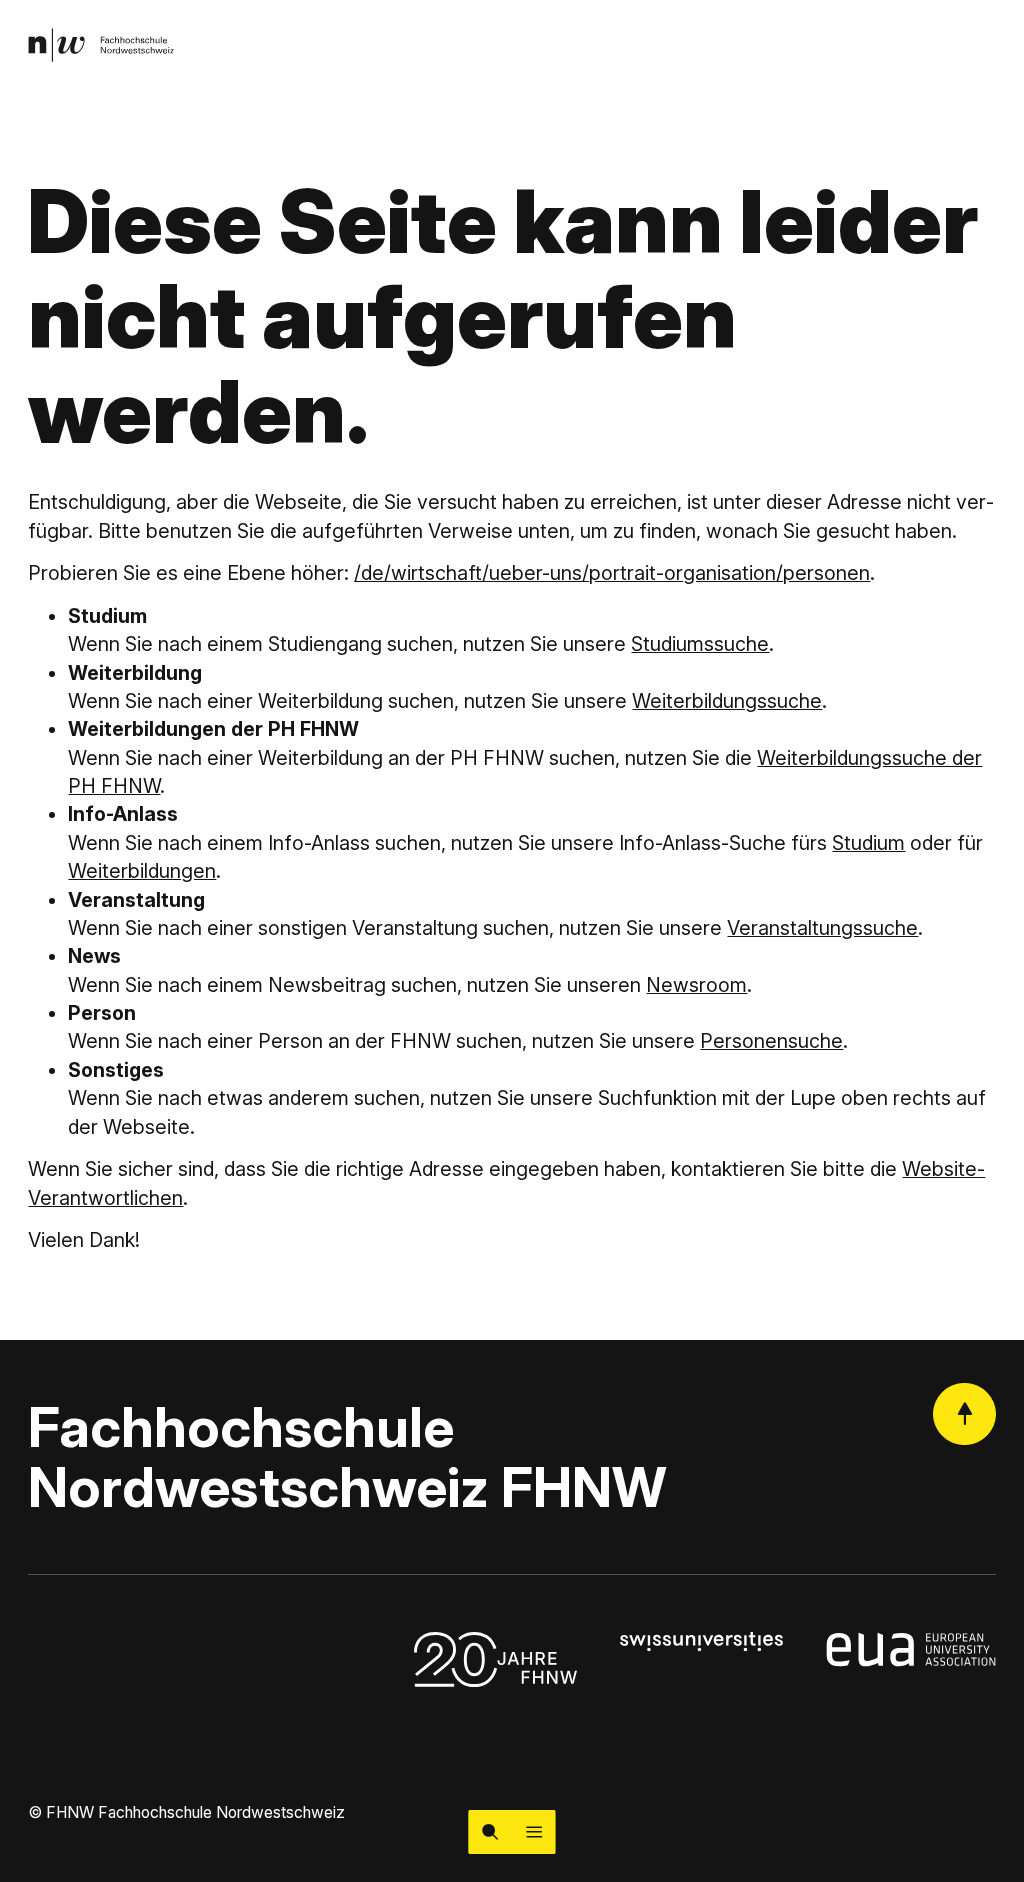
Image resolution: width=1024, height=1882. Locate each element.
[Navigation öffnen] (534, 1832)
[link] (101, 45)
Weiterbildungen (142, 871)
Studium (868, 843)
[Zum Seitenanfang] (964, 1414)
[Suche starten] (490, 1832)
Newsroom (696, 985)
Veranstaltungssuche (822, 928)
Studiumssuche (700, 644)
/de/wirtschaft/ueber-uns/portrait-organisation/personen (612, 573)
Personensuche (771, 1041)
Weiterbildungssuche (727, 701)
